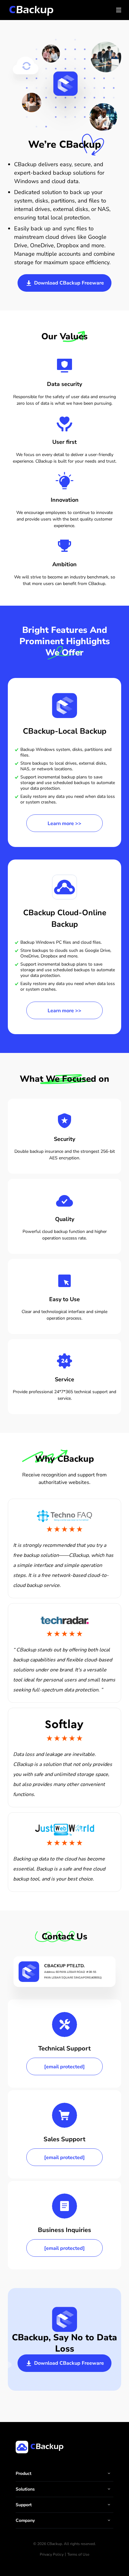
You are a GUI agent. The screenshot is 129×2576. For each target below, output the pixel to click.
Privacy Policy (52, 2554)
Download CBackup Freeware (68, 283)
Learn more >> (64, 824)
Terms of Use (78, 2554)
